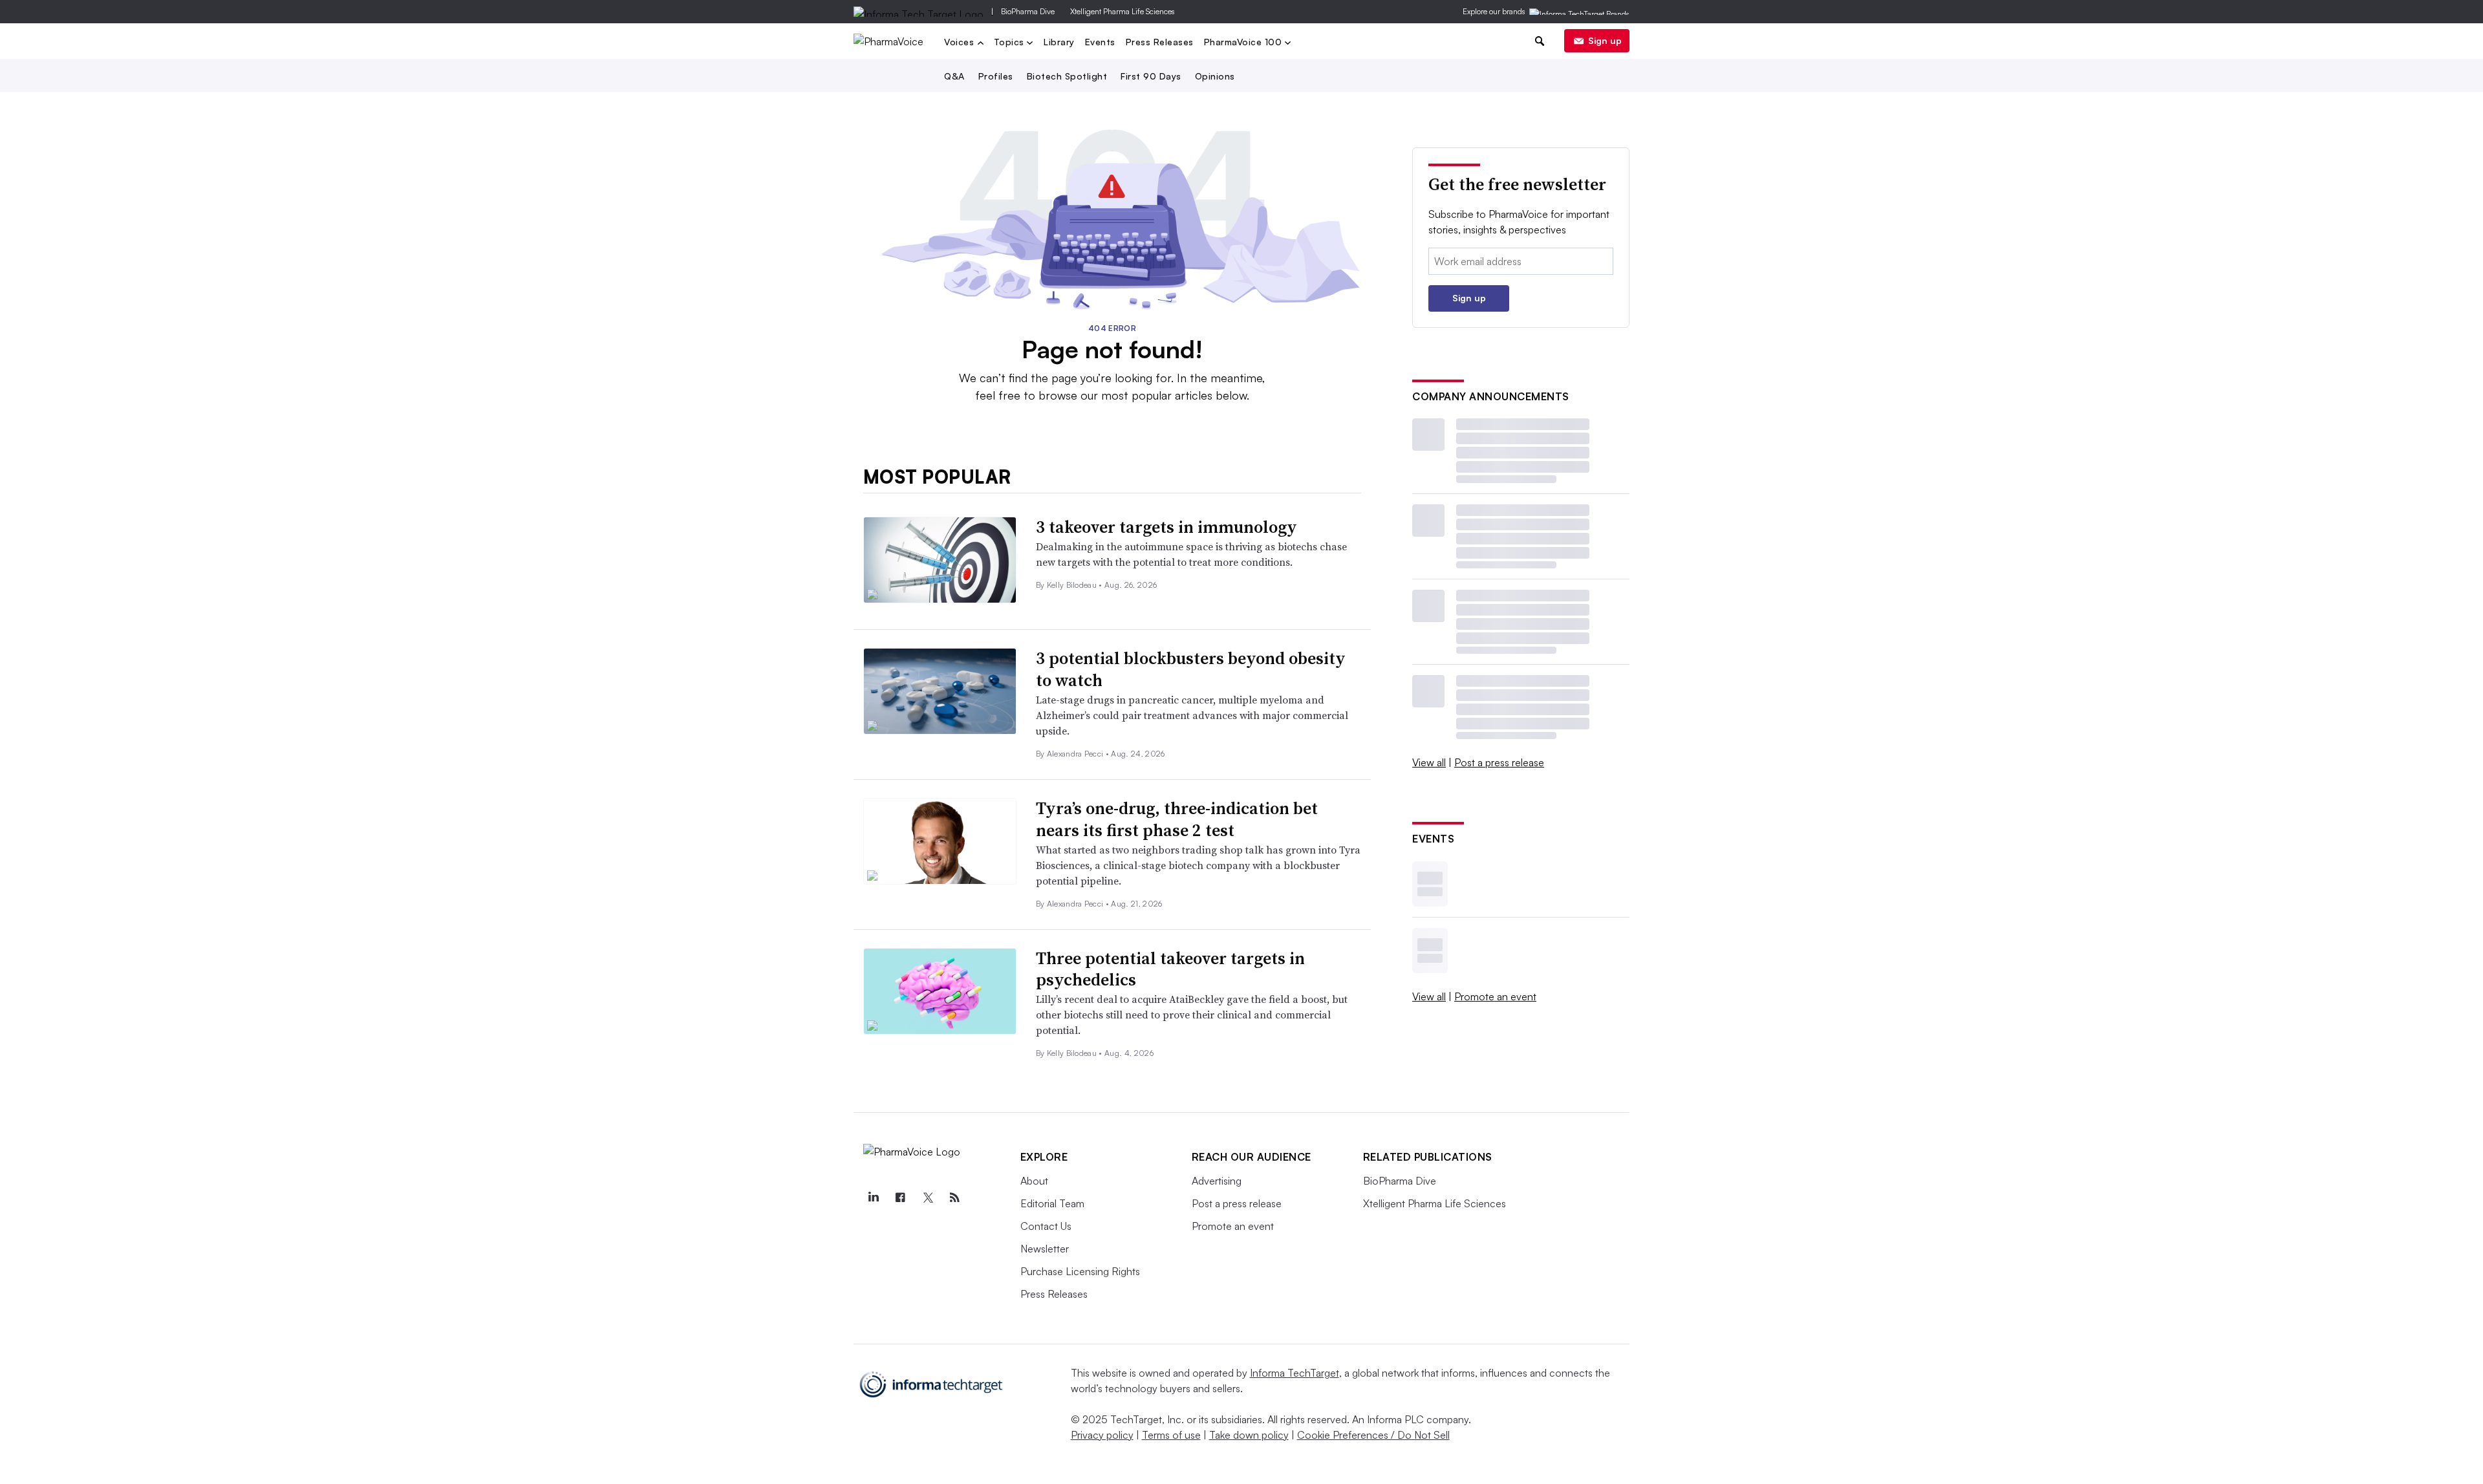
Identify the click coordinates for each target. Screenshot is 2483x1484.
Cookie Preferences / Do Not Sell (1373, 1435)
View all (1429, 762)
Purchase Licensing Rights (1080, 1271)
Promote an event (1495, 996)
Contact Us (1046, 1226)
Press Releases (1160, 42)
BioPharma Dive (1028, 11)
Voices (961, 43)
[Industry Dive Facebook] (901, 1198)
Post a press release (1499, 762)
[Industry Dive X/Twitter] (928, 1198)
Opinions (1215, 76)
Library (1059, 42)
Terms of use (1171, 1435)
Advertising (1217, 1181)
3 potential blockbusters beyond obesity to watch (1191, 669)
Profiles (996, 76)
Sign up (1605, 40)
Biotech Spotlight (1067, 76)
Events (1100, 42)
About (1034, 1181)
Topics (1011, 43)
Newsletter (1045, 1249)
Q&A (954, 76)
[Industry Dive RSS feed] (955, 1198)
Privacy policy (1102, 1435)
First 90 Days (1151, 76)
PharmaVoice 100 (1244, 43)
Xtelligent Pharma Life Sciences (1123, 11)
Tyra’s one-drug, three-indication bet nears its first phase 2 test (1177, 819)
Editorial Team (1052, 1203)
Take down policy (1249, 1435)
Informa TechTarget (1295, 1373)
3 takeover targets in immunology (1166, 527)
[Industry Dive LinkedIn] (874, 1198)
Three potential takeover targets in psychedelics (1170, 969)
